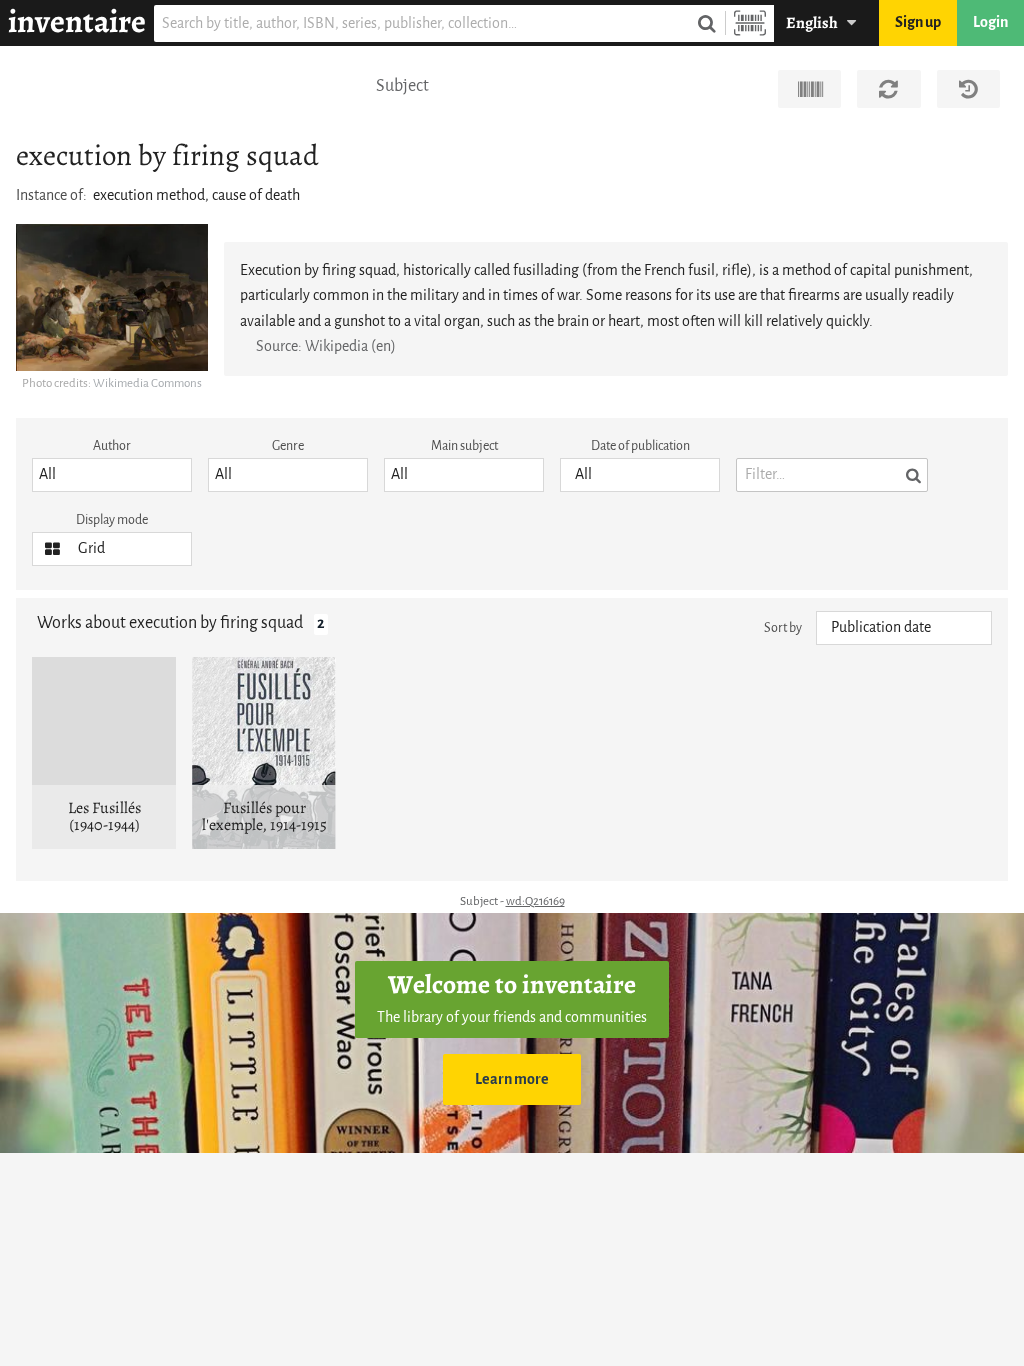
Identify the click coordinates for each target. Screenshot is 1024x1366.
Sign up (918, 22)
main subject (464, 445)
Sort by (783, 627)
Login (990, 22)
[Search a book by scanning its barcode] (750, 23)
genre (288, 445)
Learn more (512, 1079)
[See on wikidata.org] (809, 89)
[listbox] (112, 475)
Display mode (112, 519)
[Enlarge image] (112, 297)
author (112, 445)
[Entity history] (968, 89)
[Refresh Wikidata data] (888, 89)
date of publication (640, 445)
